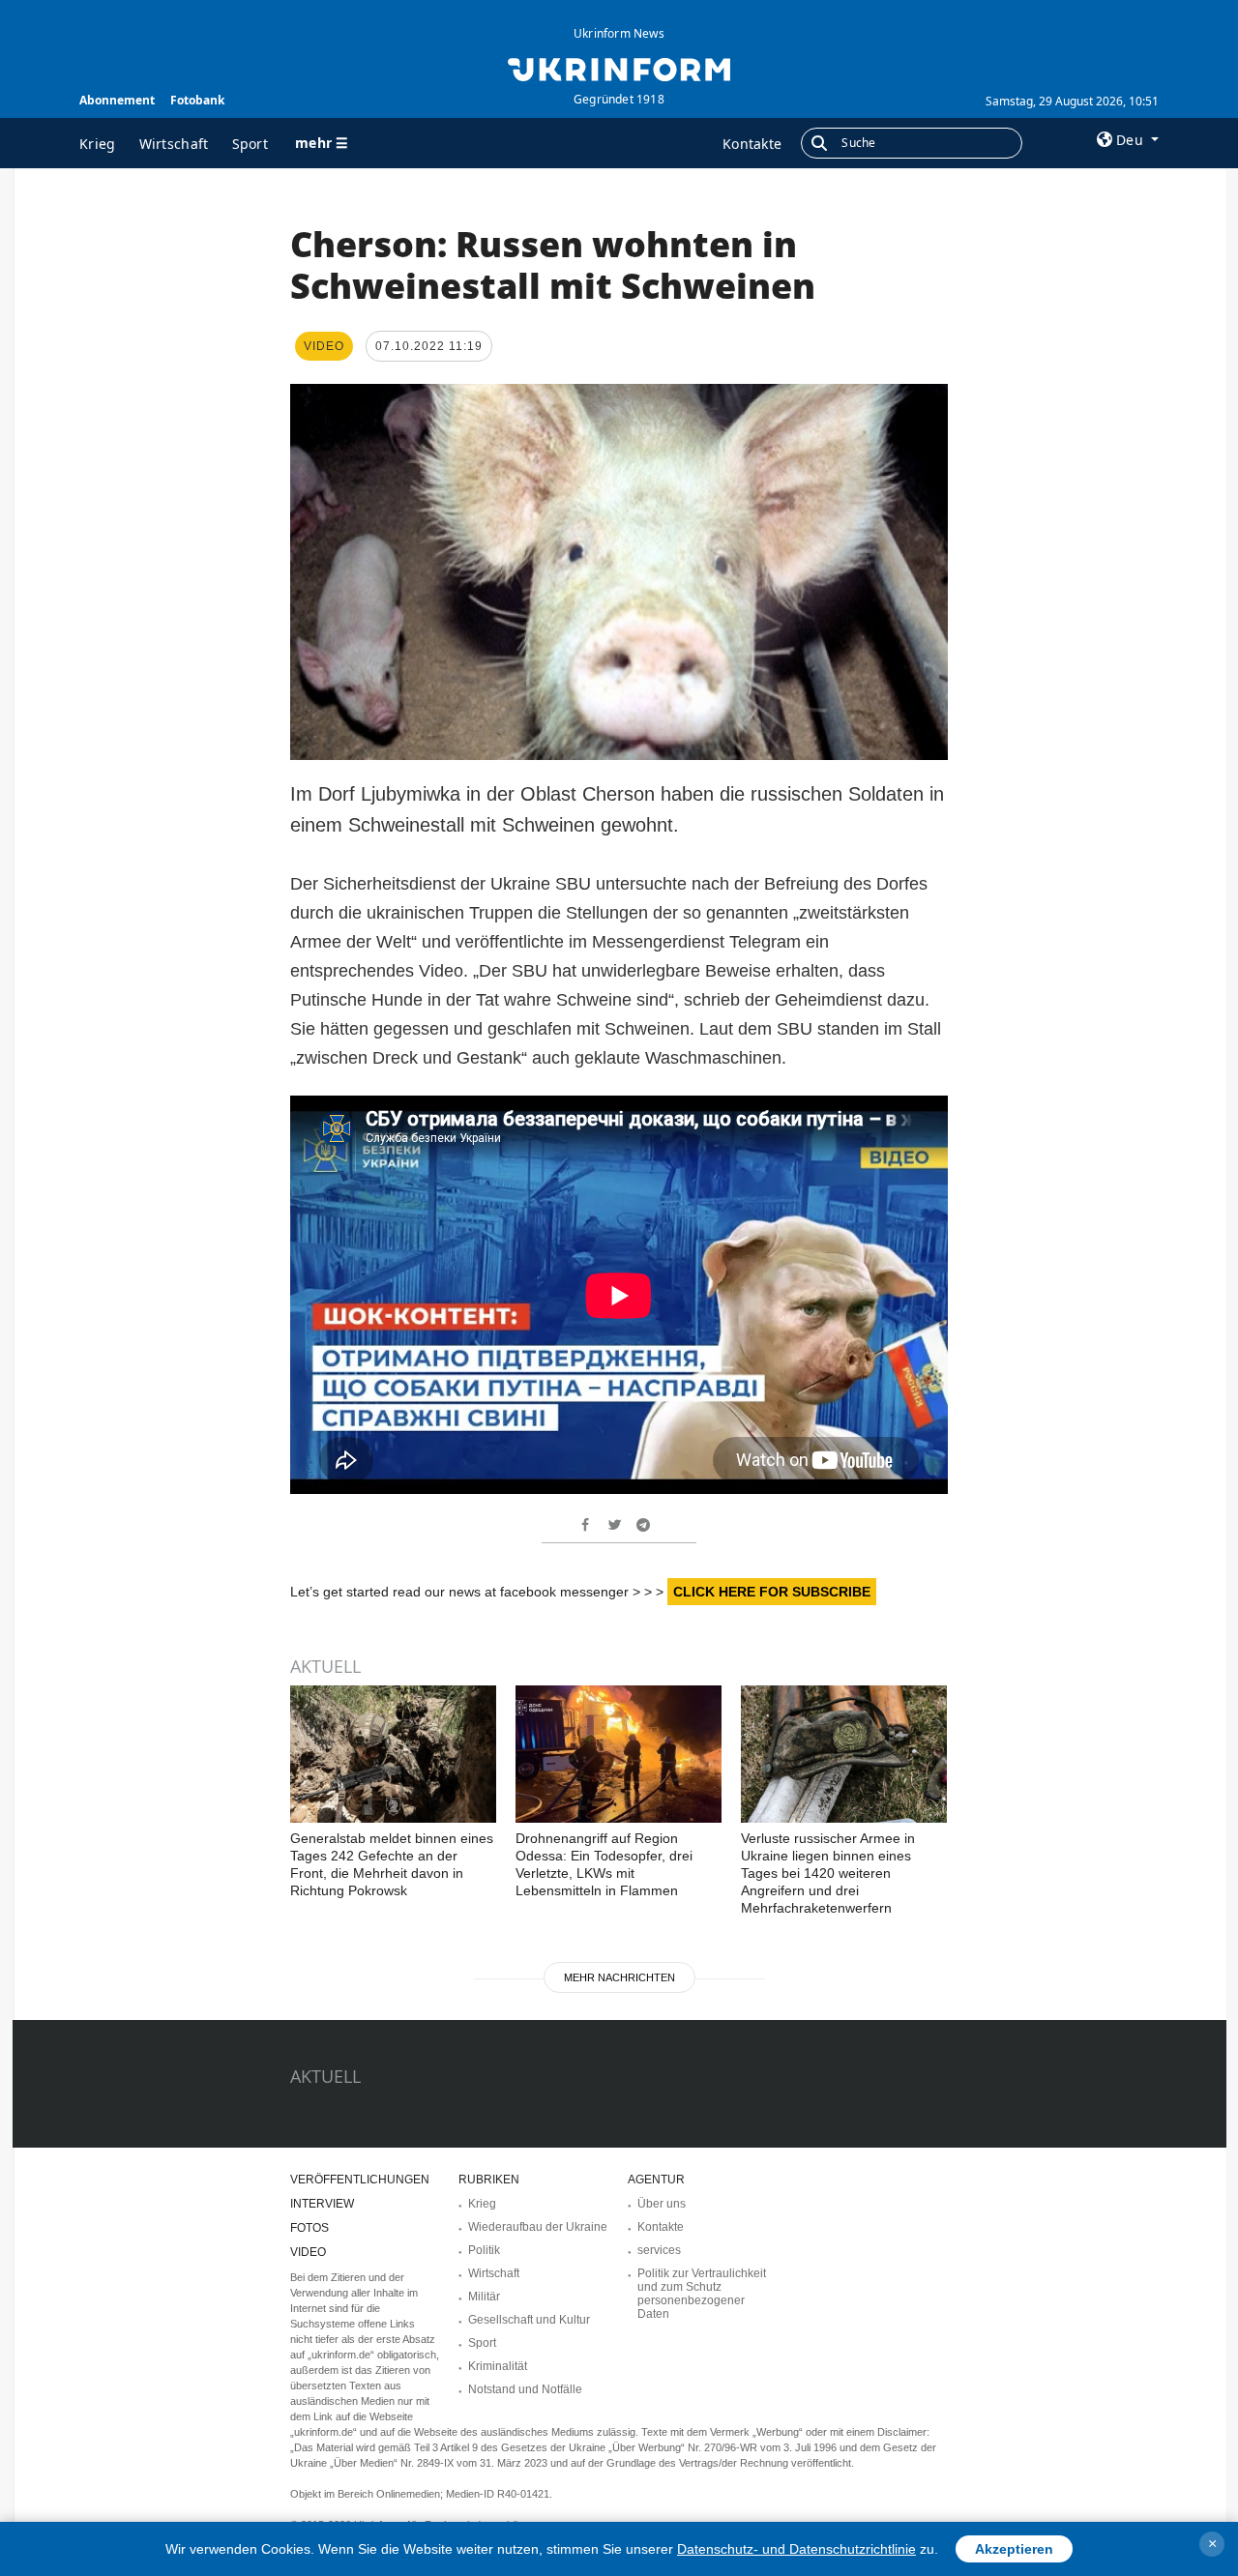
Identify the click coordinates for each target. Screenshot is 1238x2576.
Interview (322, 2204)
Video (308, 2252)
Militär (484, 2297)
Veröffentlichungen (360, 2180)
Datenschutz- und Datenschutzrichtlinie (796, 2549)
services (659, 2250)
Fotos (309, 2228)
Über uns (662, 2204)
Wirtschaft (174, 144)
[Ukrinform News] (619, 68)
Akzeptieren (1014, 2549)
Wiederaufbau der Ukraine (538, 2227)
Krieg (98, 144)
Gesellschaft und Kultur (529, 2320)
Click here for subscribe (772, 1592)
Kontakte (752, 144)
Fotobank (197, 100)
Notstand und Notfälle (525, 2389)
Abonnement (117, 100)
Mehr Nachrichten (619, 1977)
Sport (251, 144)
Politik (484, 2250)
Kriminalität (498, 2366)
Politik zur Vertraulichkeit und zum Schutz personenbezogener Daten (702, 2294)
